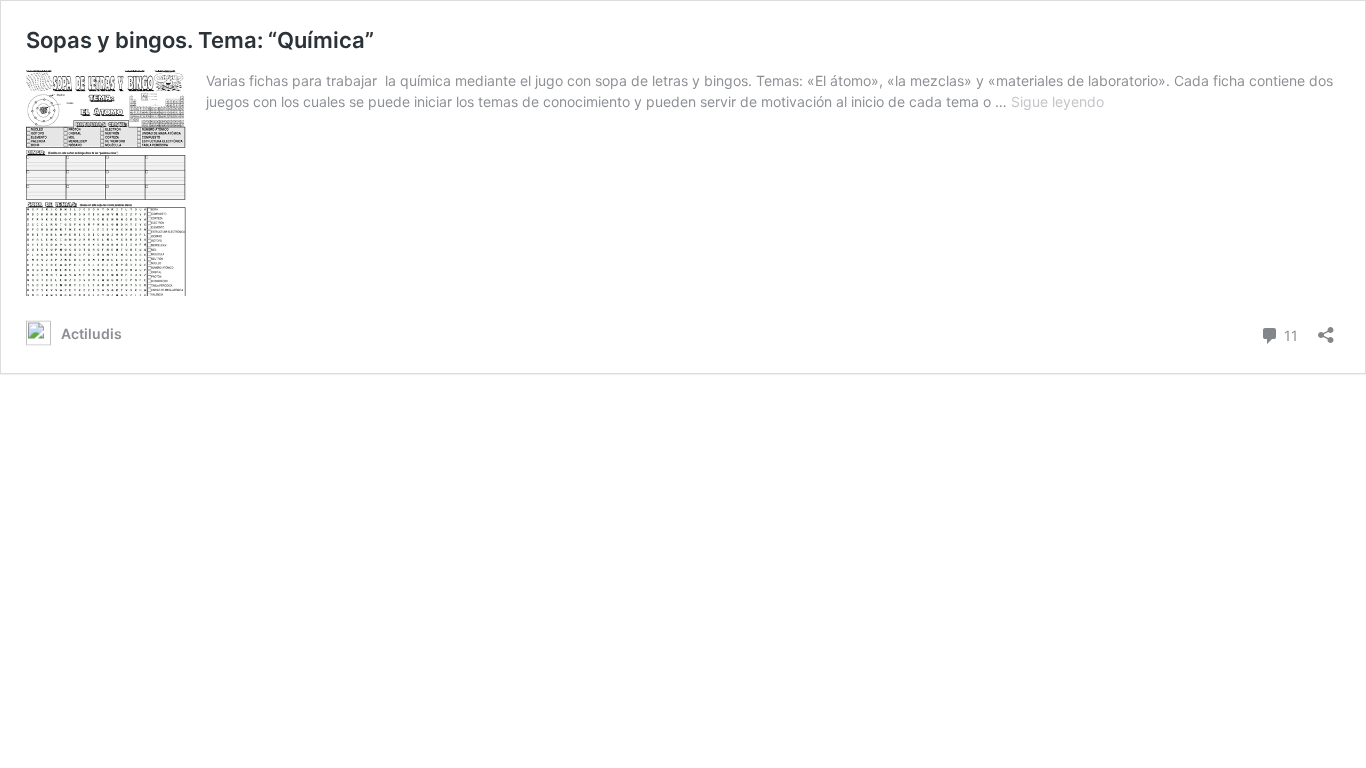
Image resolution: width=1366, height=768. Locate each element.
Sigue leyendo (1057, 101)
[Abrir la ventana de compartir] (1326, 328)
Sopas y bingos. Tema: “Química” (200, 40)
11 (1289, 334)
